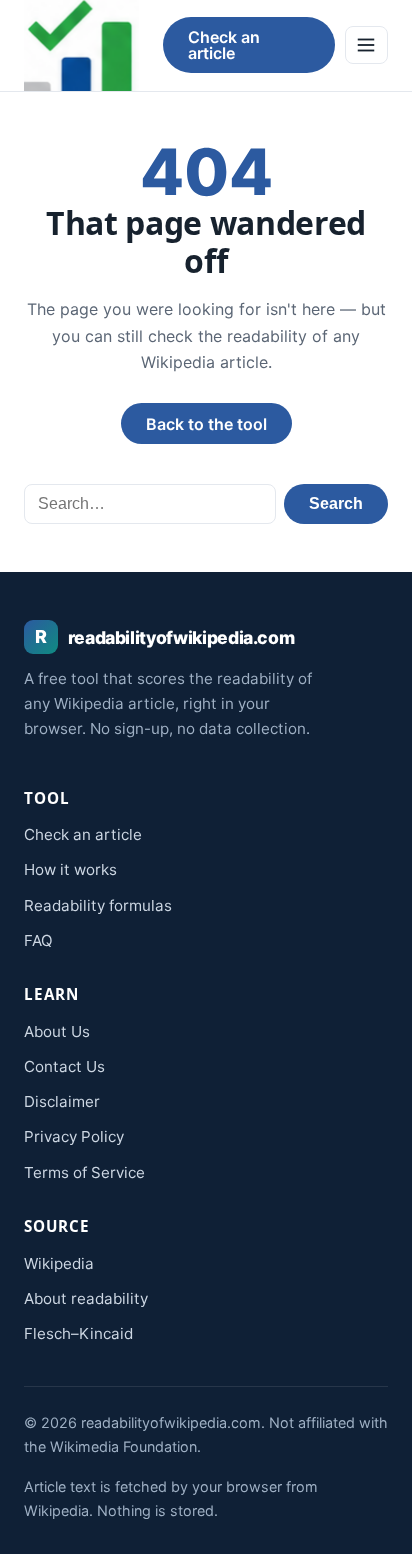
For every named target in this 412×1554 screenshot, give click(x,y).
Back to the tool (206, 424)
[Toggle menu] (366, 45)
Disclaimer (62, 1101)
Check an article (224, 45)
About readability (86, 1298)
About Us (57, 1031)
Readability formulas (98, 905)
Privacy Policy (74, 1136)
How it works (70, 869)
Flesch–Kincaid (78, 1333)
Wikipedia (59, 1263)
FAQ (38, 940)
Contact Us (64, 1066)
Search (336, 503)
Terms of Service (84, 1172)
